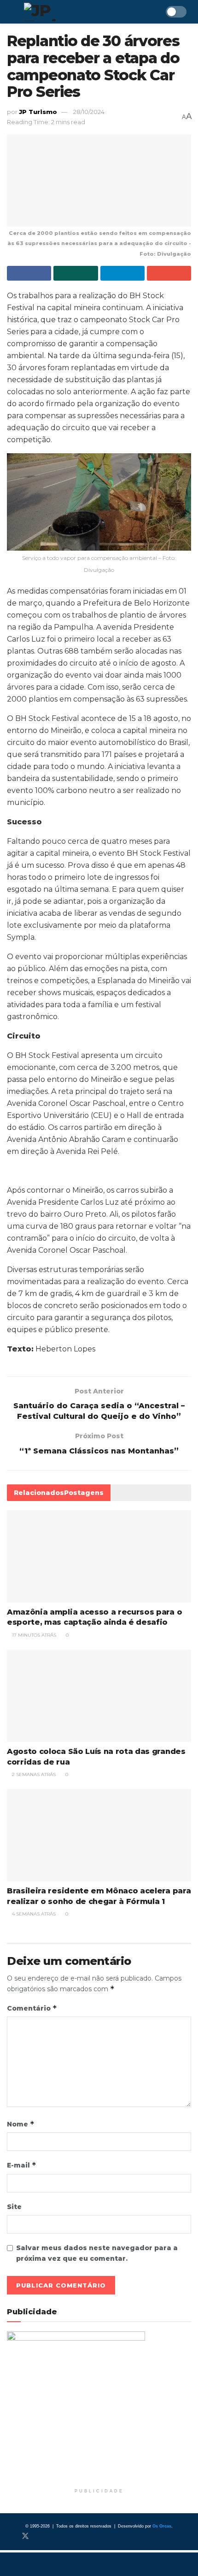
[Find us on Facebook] (10, 2536)
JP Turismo (38, 112)
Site (14, 2207)
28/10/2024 (89, 112)
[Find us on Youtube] (56, 2536)
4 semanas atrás (33, 1914)
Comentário (32, 2008)
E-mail (22, 2165)
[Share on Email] (169, 273)
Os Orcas (162, 2526)
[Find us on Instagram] (41, 2536)
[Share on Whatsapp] (76, 273)
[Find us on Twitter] (25, 2536)
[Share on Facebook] (29, 273)
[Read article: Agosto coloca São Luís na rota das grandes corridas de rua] (99, 1696)
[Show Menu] (11, 12)
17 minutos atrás (33, 1635)
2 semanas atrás (33, 1774)
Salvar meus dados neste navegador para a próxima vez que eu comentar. (97, 2253)
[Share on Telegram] (122, 273)
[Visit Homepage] (66, 12)
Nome (21, 2124)
